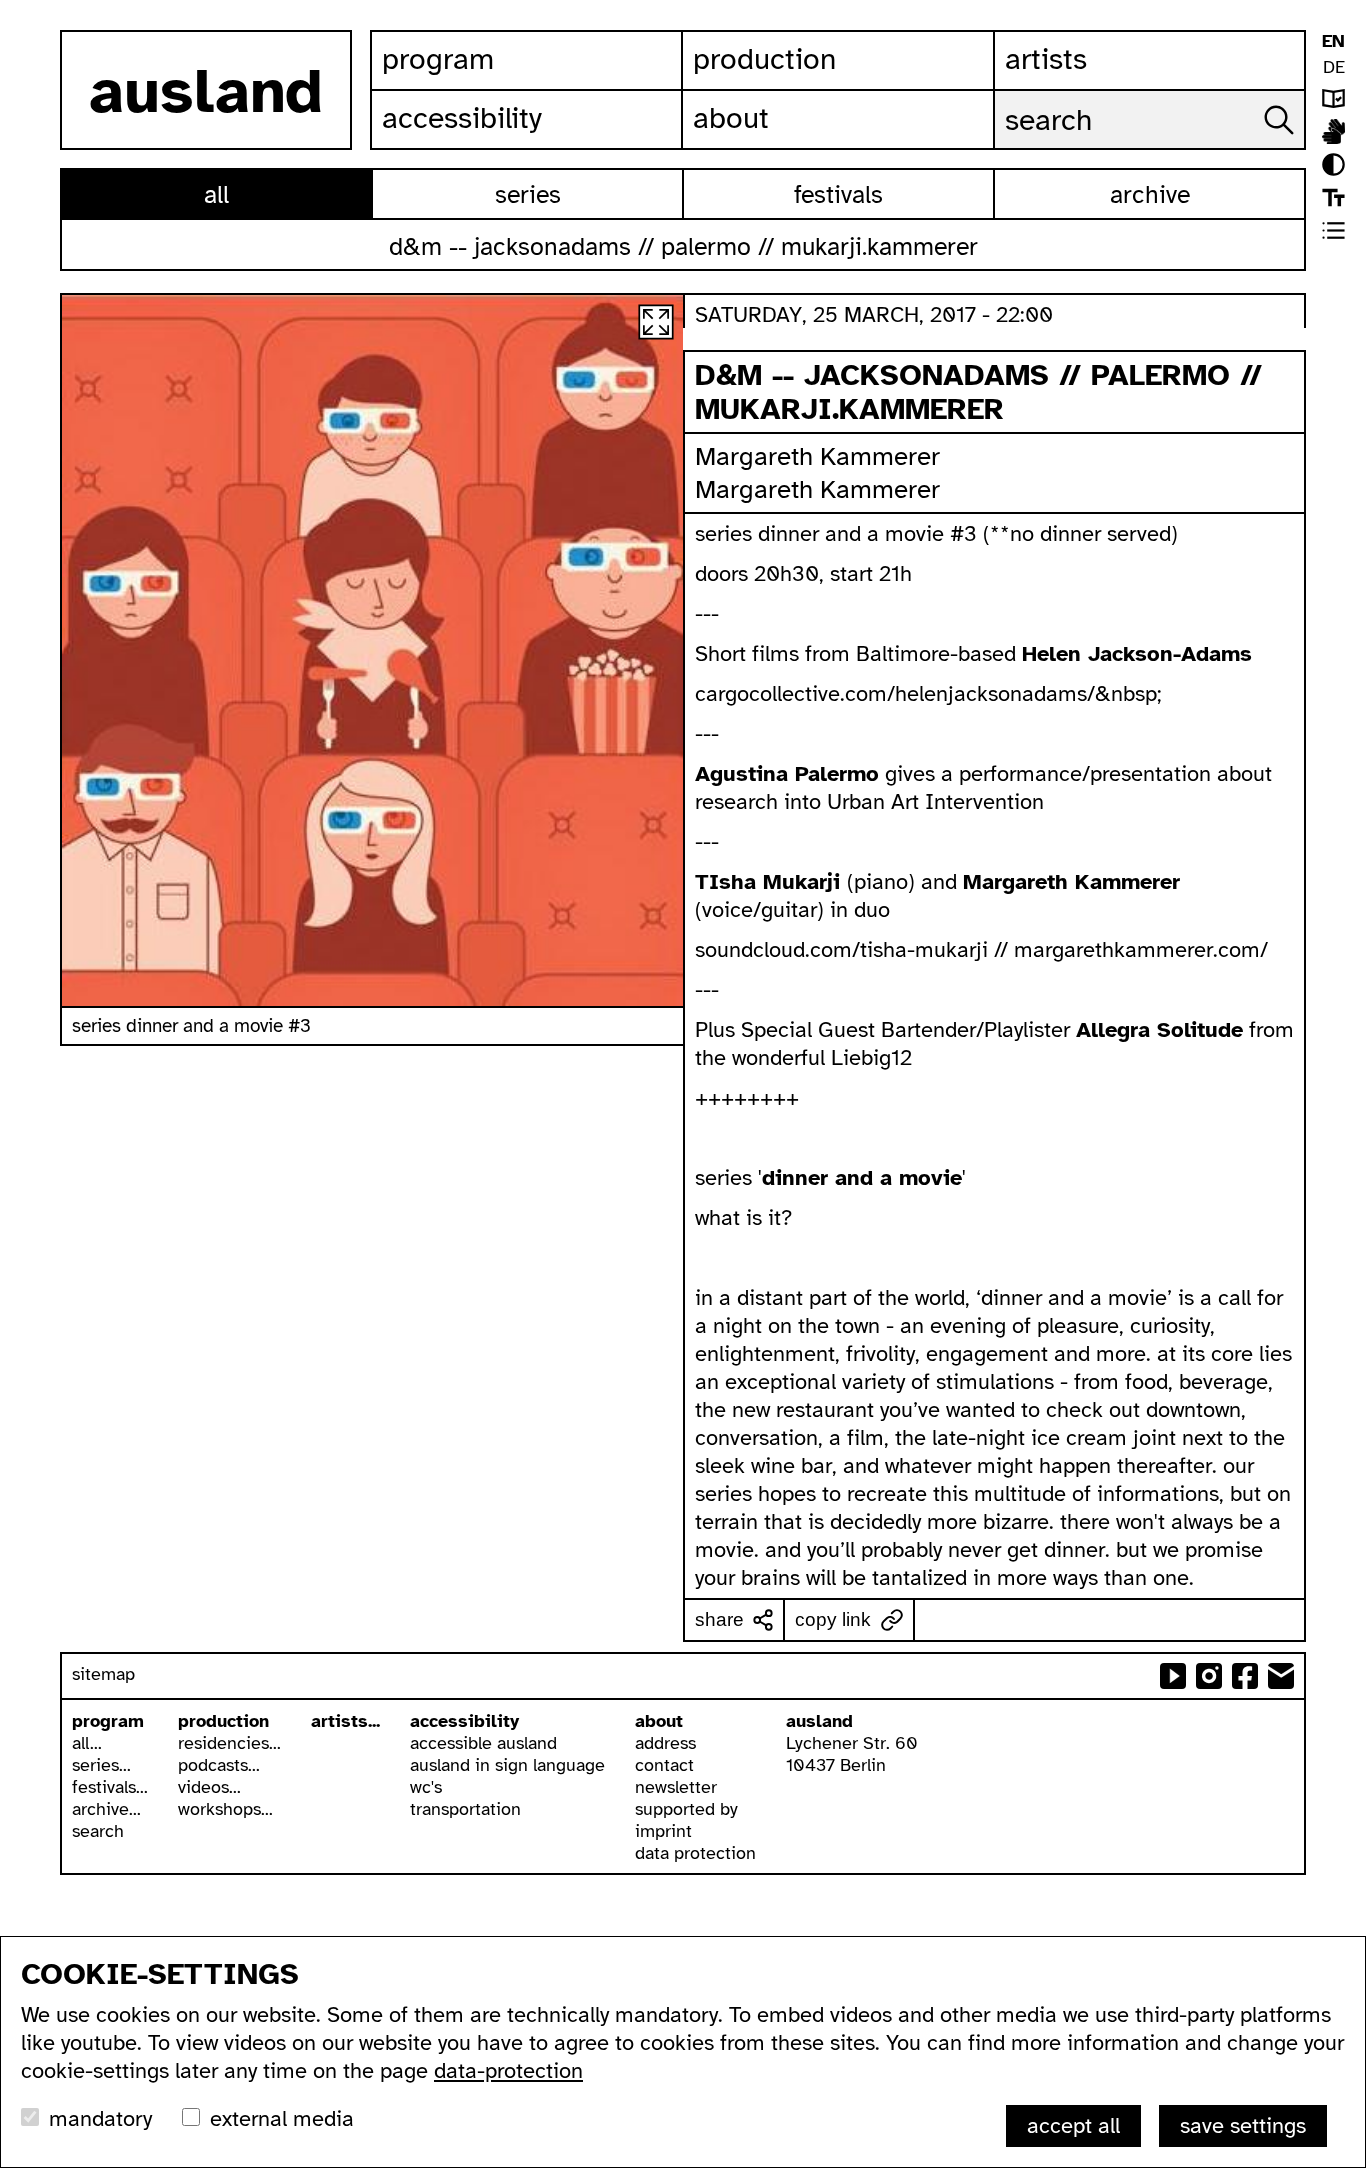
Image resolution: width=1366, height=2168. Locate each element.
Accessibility (462, 118)
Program (438, 59)
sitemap (103, 1674)
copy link (833, 1619)
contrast (1333, 164)
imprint (663, 1831)
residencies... (229, 1743)
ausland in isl (1333, 131)
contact (664, 1765)
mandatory (100, 2118)
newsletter (676, 1787)
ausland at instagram (1209, 1676)
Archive (1150, 194)
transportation (465, 1809)
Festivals (838, 194)
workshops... (225, 1809)
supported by (686, 1809)
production (223, 1721)
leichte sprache (1333, 98)
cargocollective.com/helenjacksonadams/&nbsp (926, 693)
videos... (209, 1787)
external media (282, 2118)
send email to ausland (1281, 1676)
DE (1334, 67)
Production (764, 59)
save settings (1243, 2125)
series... (101, 1765)
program (108, 1721)
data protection (695, 1853)
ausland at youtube (1173, 1676)
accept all (1073, 2125)
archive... (106, 1809)
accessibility (464, 1721)
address (665, 1743)
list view (1333, 230)
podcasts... (219, 1765)
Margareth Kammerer (817, 456)
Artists (1046, 59)
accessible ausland (483, 1743)
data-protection (508, 2070)
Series (528, 194)
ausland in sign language (507, 1765)
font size (1333, 197)
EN (1333, 41)
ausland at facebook (1245, 1676)
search (98, 1831)
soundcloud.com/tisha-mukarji (841, 949)
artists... (345, 1721)
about (659, 1721)
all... (87, 1743)
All (216, 194)
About (731, 118)
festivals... (110, 1787)
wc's (426, 1787)
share (719, 1619)
